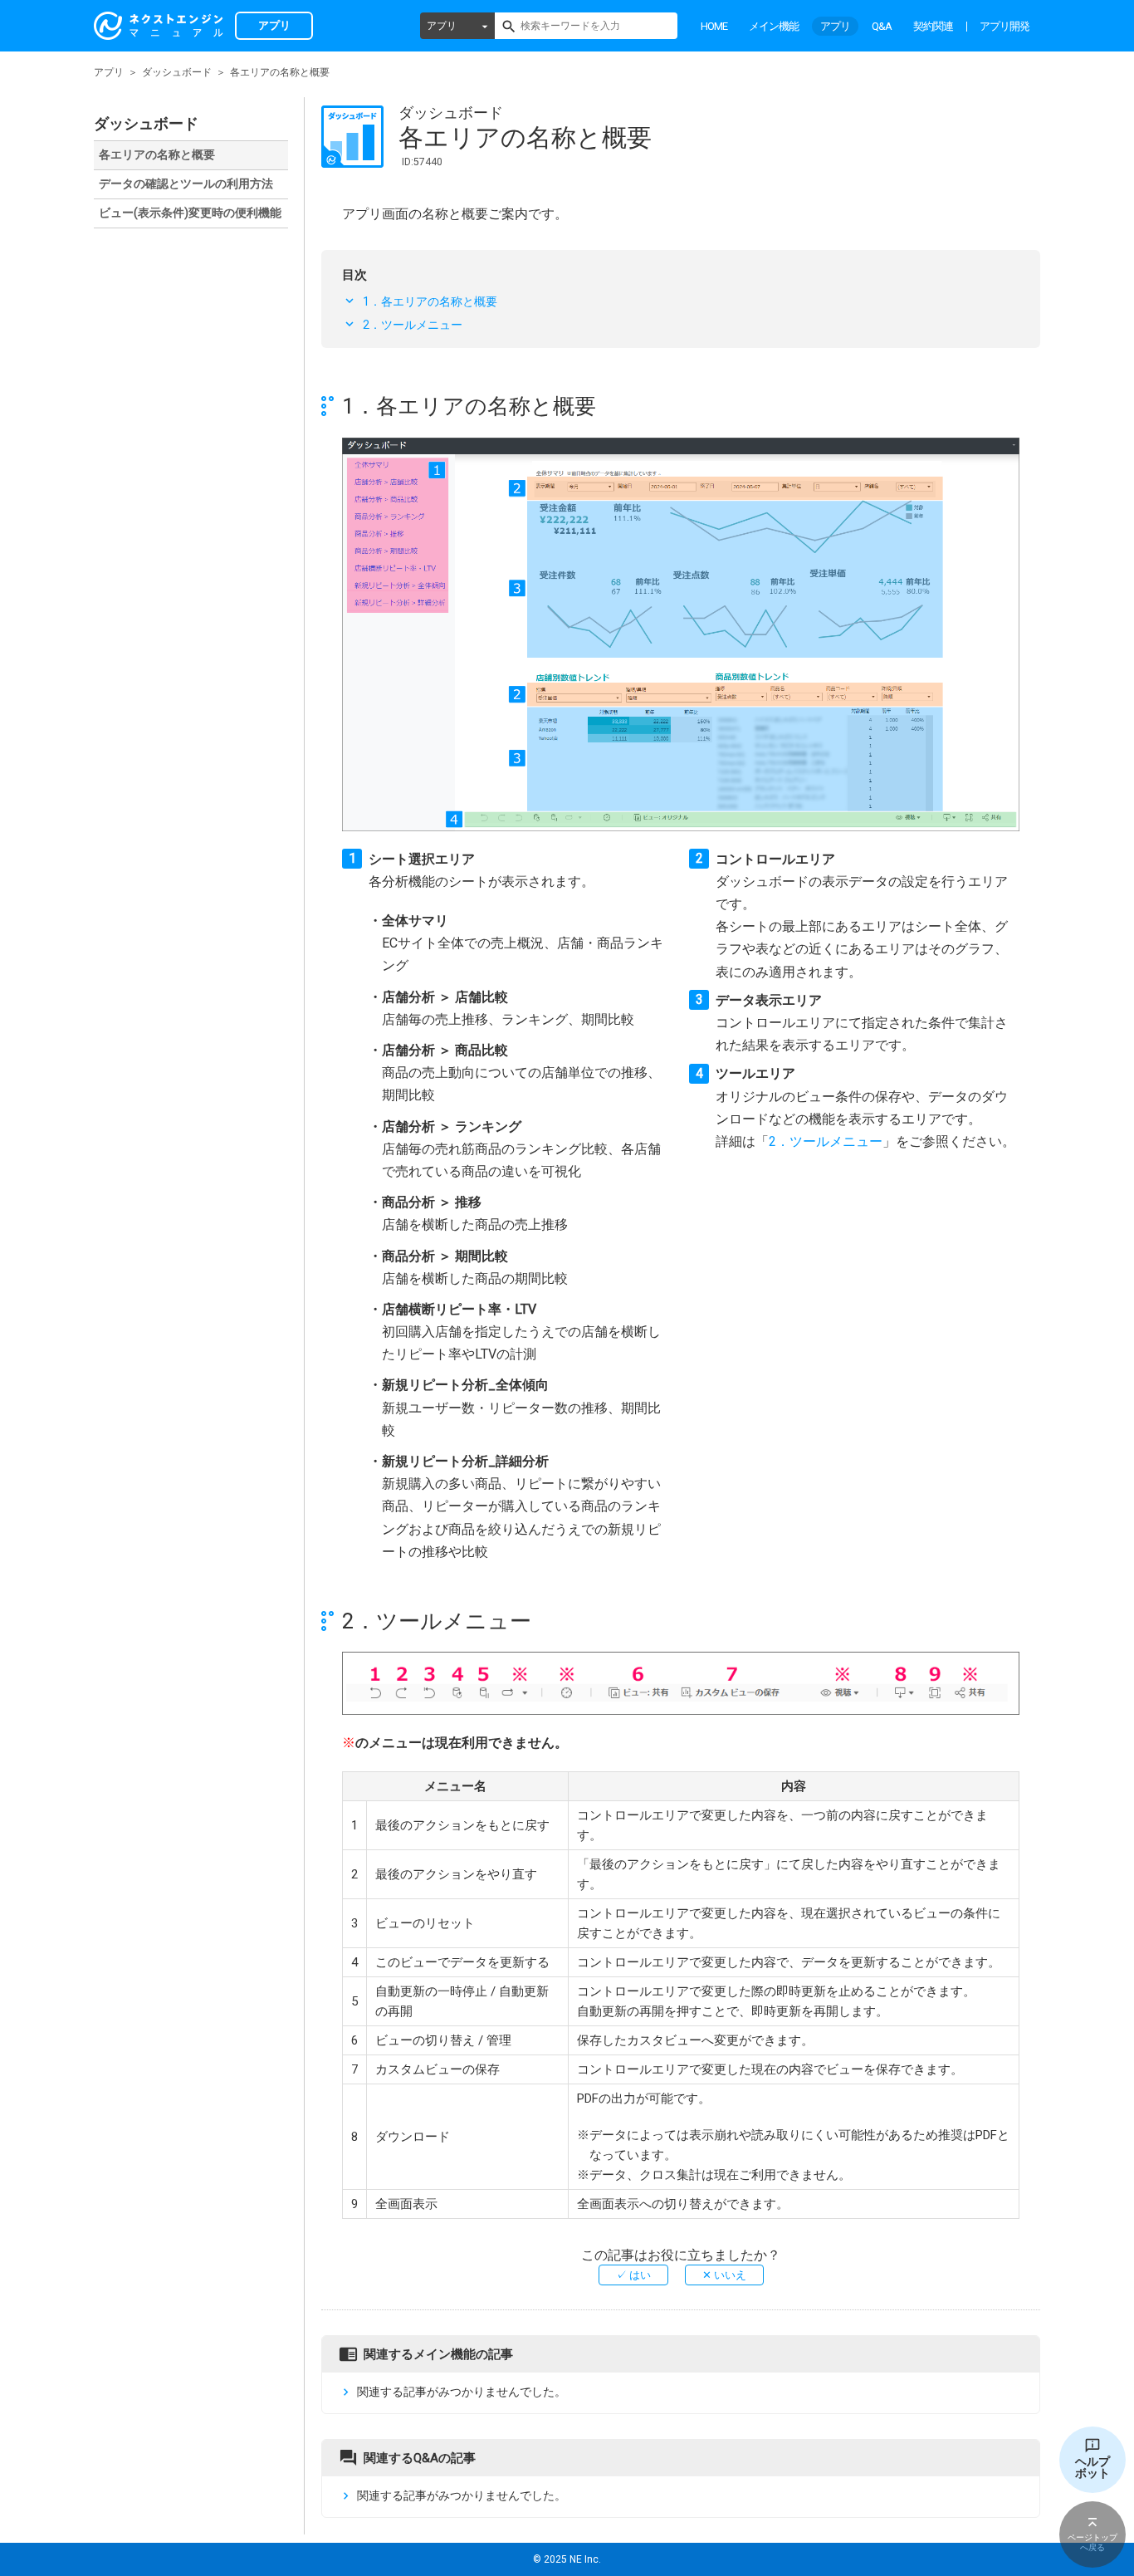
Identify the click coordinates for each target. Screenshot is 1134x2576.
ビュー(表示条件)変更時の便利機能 (190, 213)
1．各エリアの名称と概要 (430, 301)
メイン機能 (774, 26)
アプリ (442, 26)
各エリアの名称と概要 (157, 154)
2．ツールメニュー (413, 325)
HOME (714, 26)
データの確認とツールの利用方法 (186, 184)
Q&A (882, 26)
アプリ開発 (1004, 26)
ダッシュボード (177, 72)
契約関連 (933, 26)
